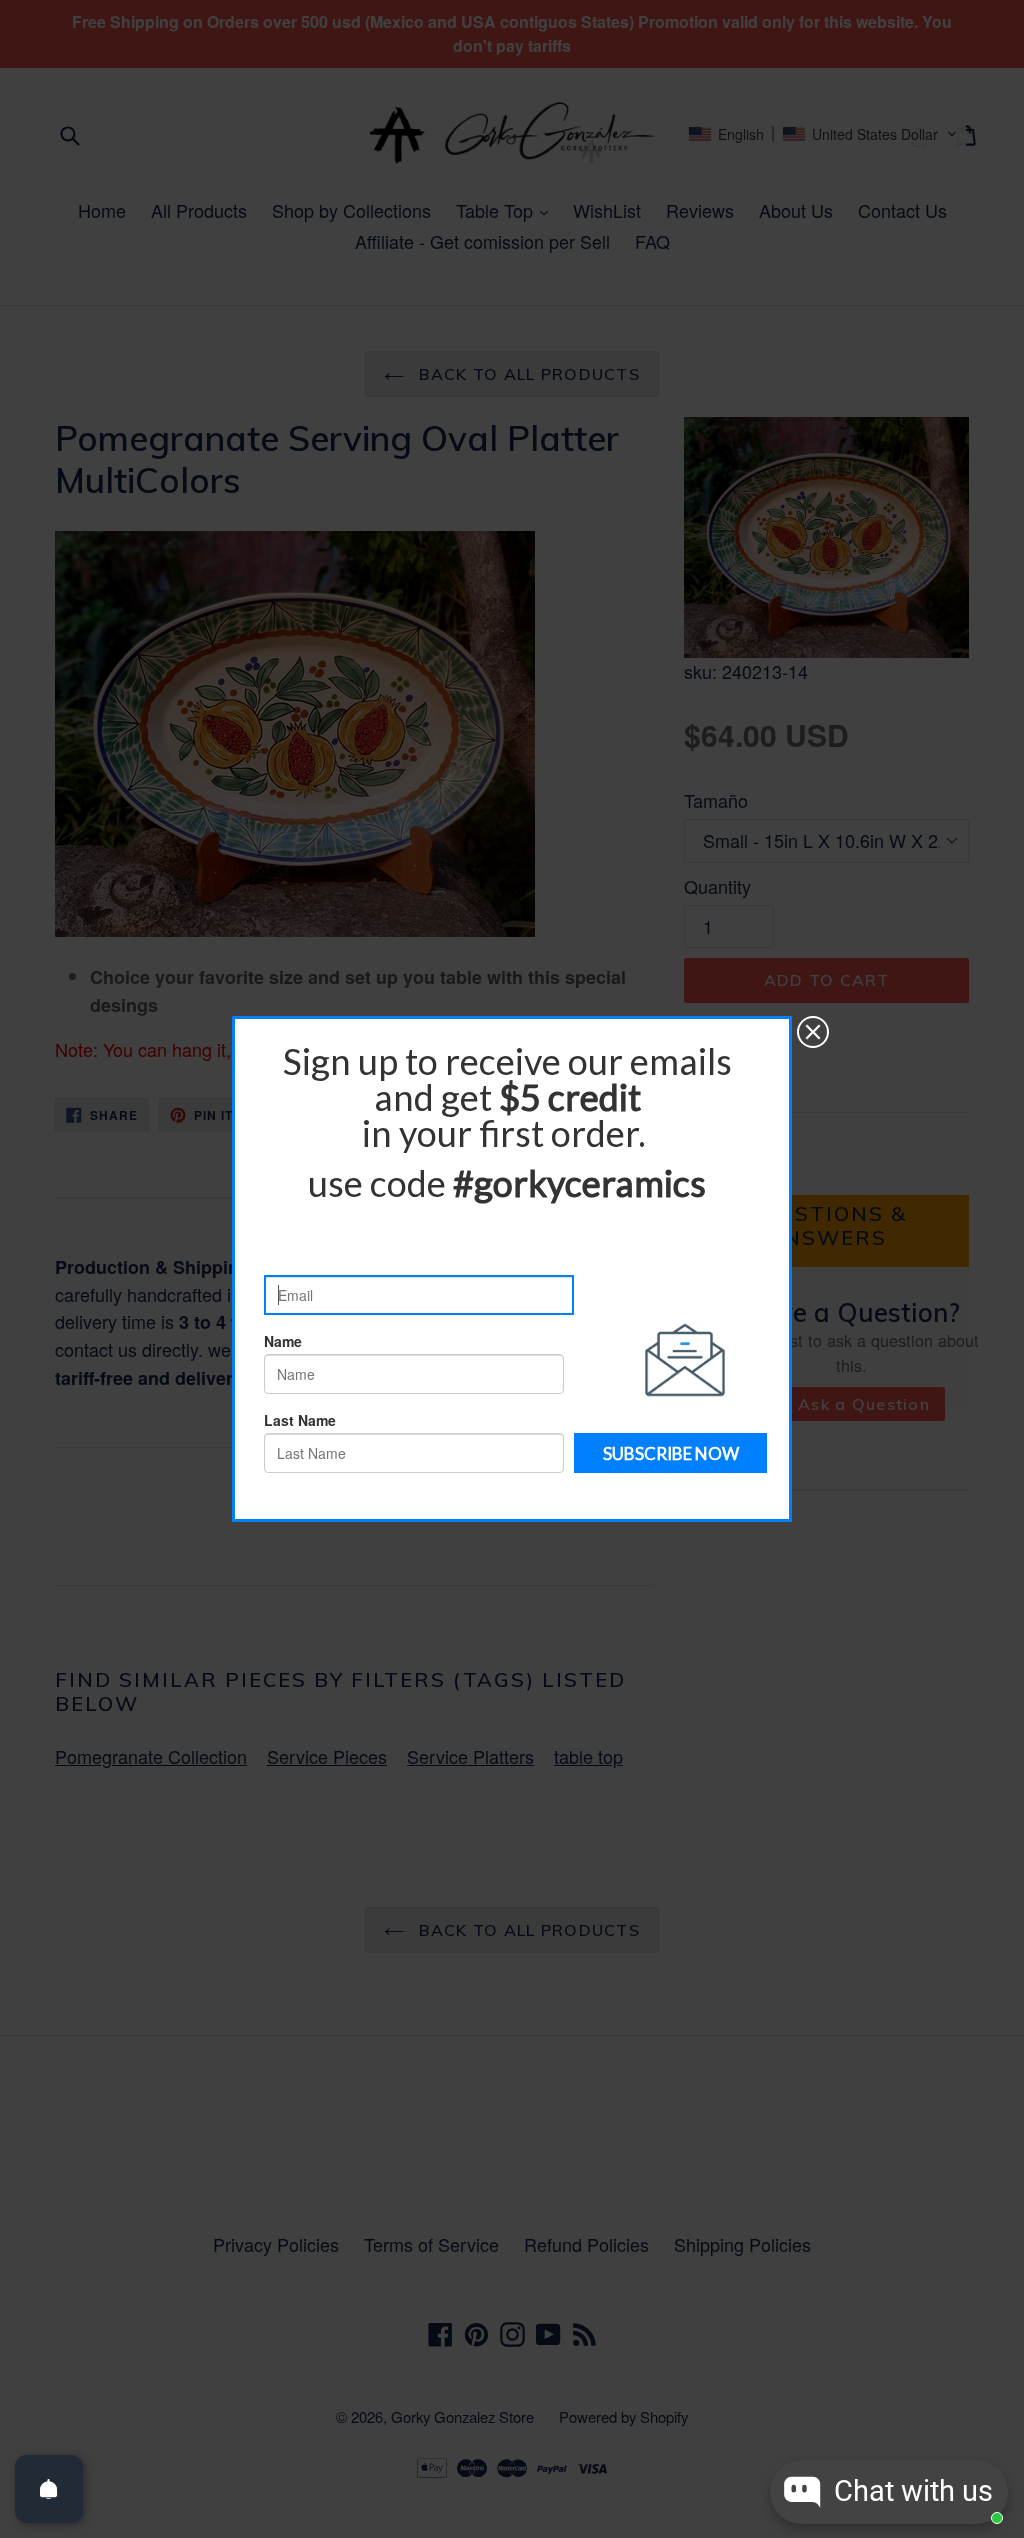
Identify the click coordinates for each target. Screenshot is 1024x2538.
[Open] (49, 2489)
